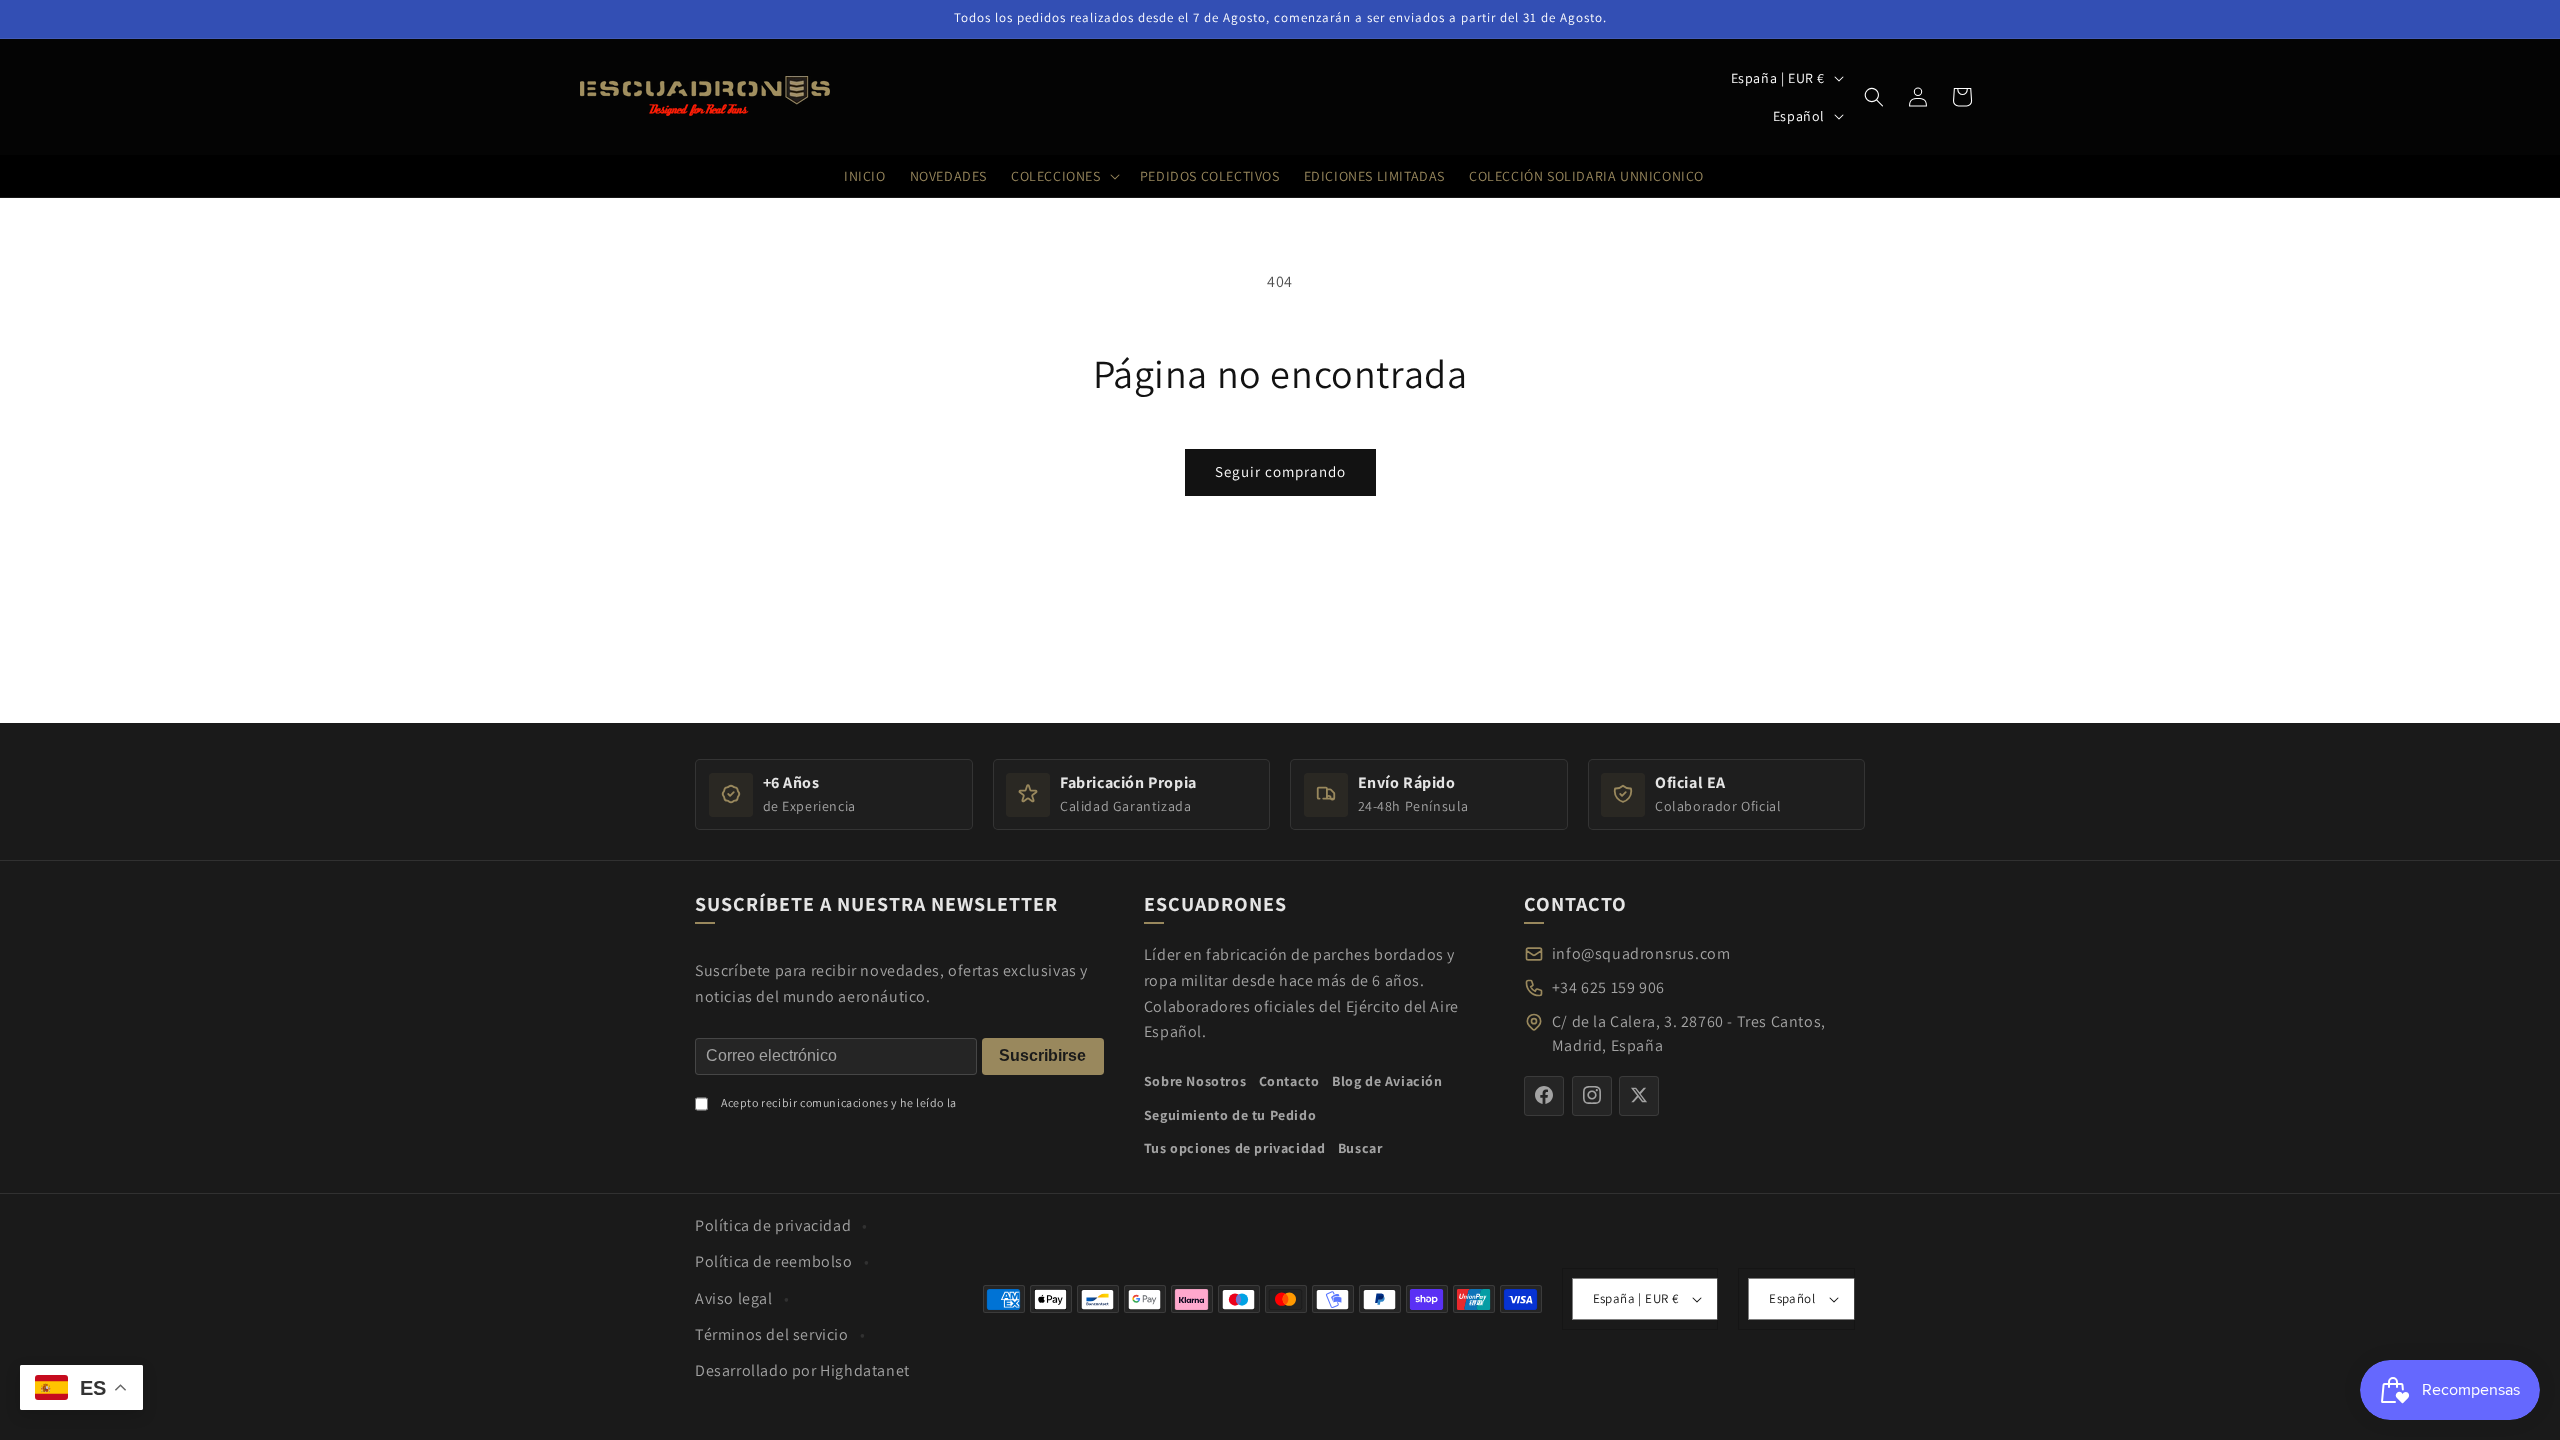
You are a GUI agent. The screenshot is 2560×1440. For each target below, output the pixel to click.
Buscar (1360, 1148)
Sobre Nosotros (1195, 1081)
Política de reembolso (774, 1261)
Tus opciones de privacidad (1235, 1148)
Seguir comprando (1280, 471)
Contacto (1289, 1081)
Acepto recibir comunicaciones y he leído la (839, 1101)
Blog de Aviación (1387, 1081)
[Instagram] (1592, 1095)
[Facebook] (1544, 1095)
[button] (1874, 97)
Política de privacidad (773, 1225)
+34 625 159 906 (1608, 987)
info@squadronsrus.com (1641, 953)
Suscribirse (1042, 1055)
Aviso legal (734, 1298)
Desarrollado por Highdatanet (802, 1370)
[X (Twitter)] (1639, 1095)
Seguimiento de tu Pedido (1230, 1114)
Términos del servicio (772, 1334)
